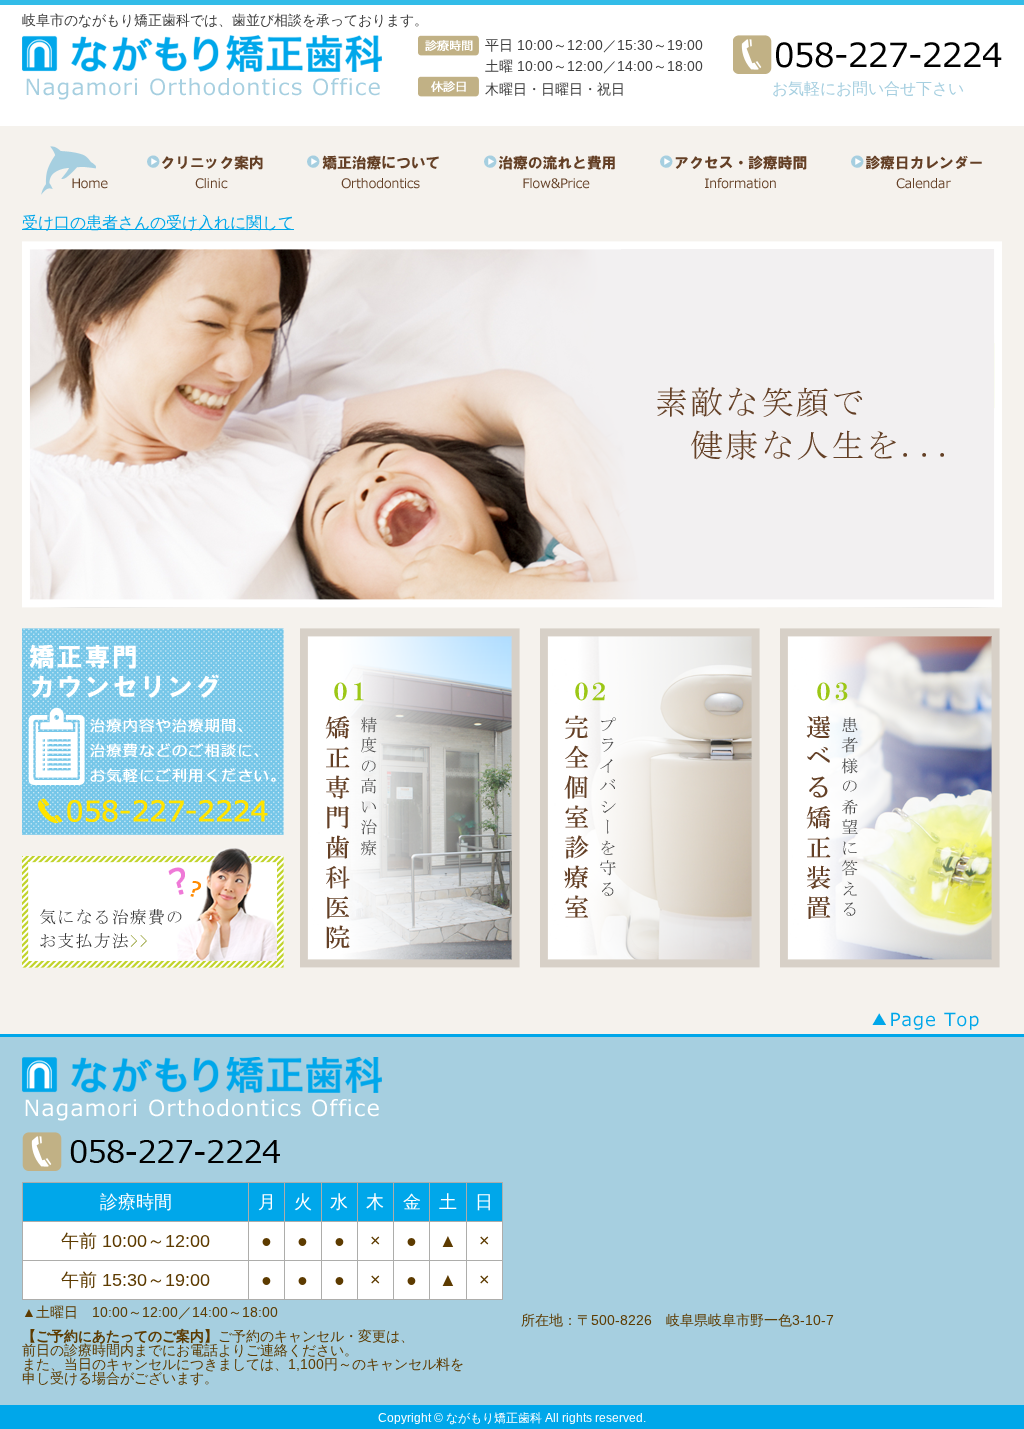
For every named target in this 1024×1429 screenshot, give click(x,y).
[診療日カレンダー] (915, 187)
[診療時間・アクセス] (741, 187)
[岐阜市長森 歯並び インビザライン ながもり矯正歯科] (203, 68)
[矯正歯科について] (393, 187)
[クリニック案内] (219, 187)
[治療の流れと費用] (567, 187)
